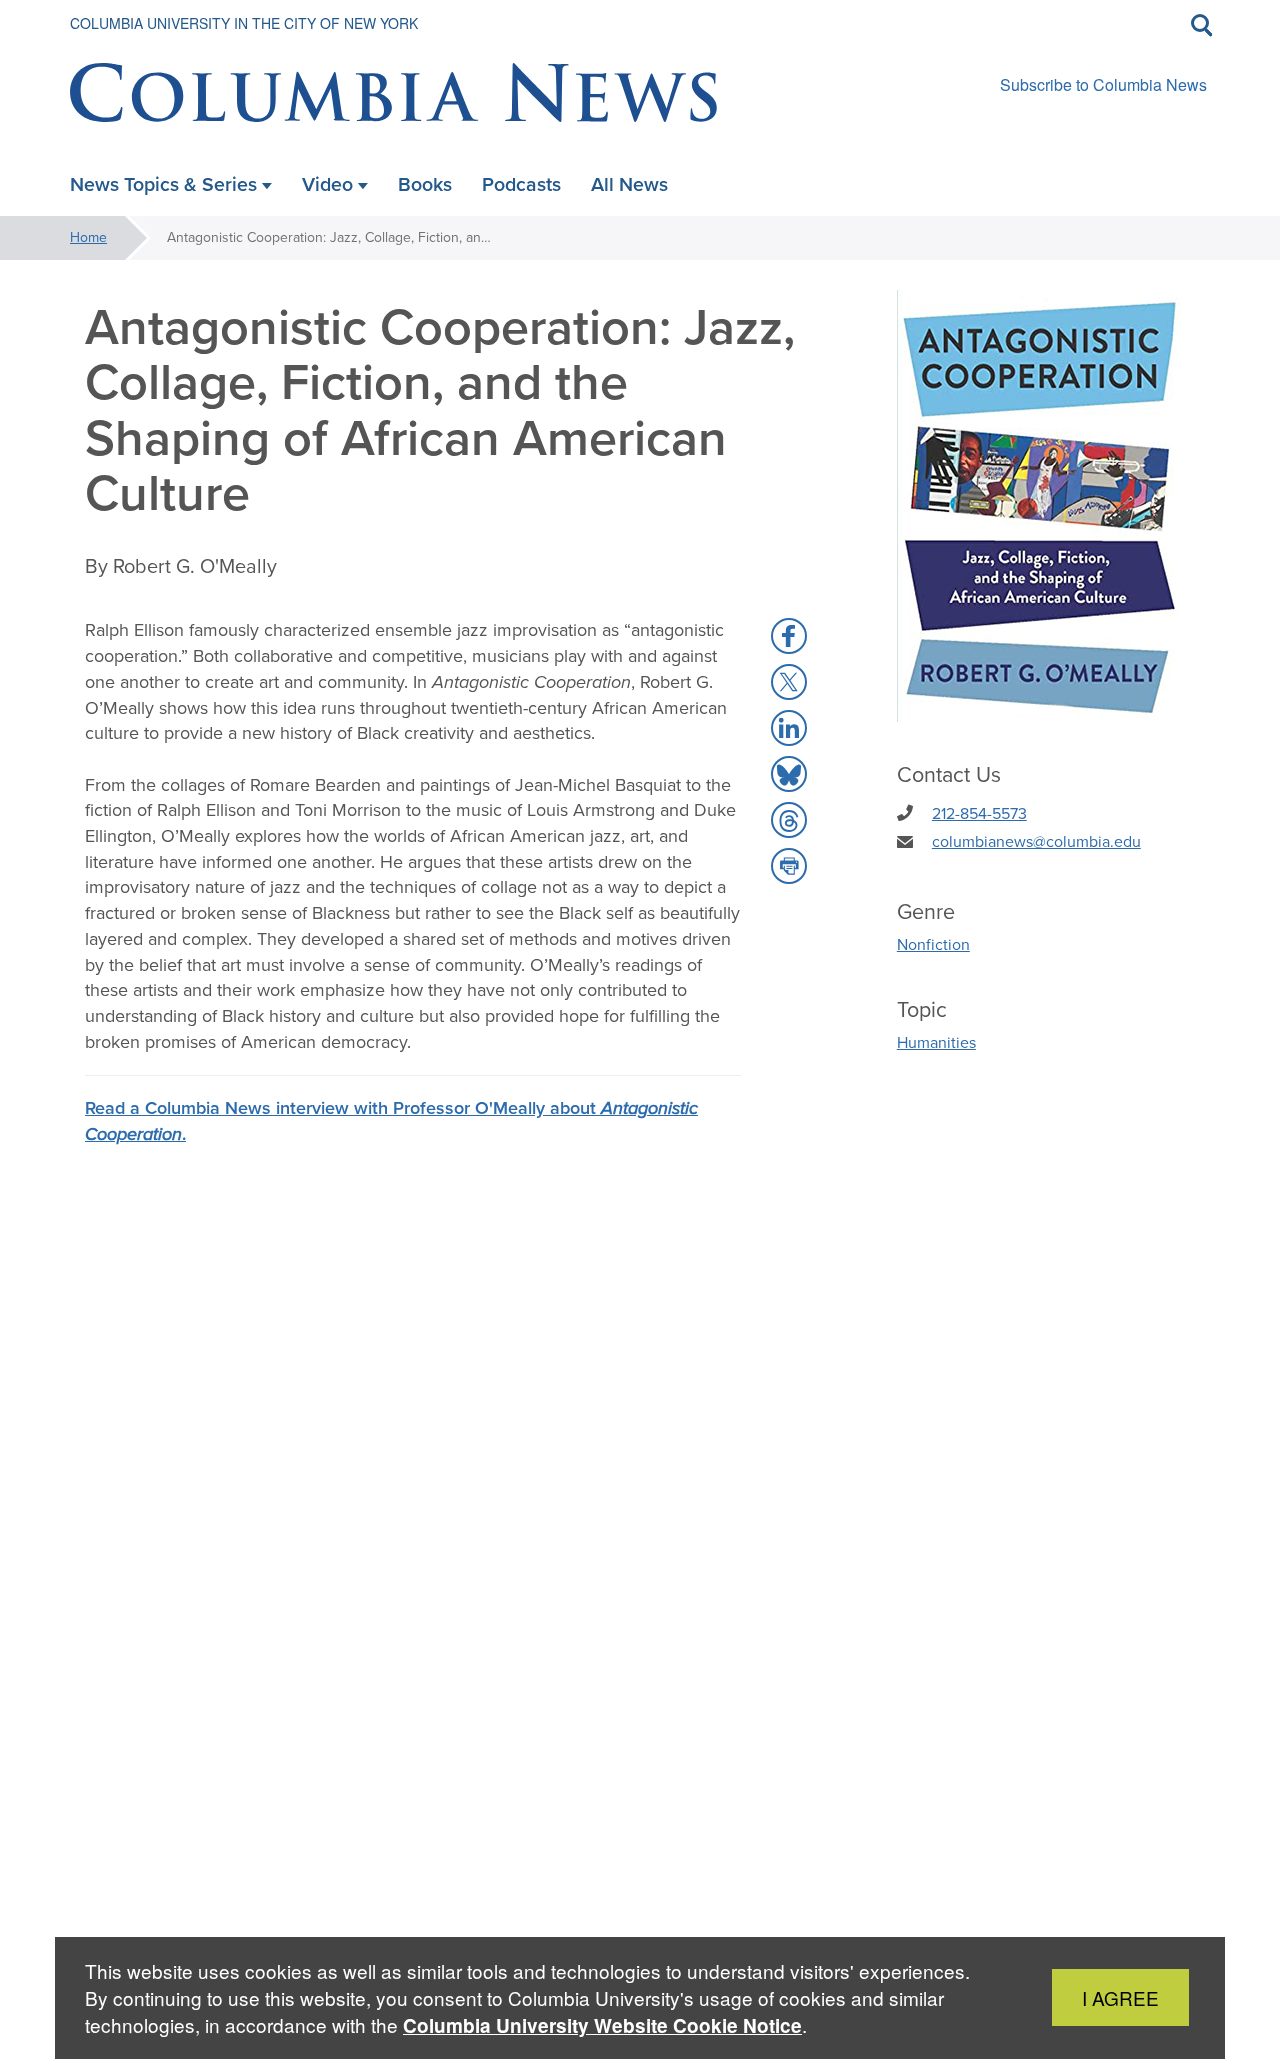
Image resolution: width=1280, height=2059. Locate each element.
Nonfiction (933, 944)
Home (88, 237)
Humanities (936, 1042)
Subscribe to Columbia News (1103, 84)
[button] (789, 636)
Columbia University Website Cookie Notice (602, 2025)
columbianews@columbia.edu (1036, 841)
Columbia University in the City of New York (244, 23)
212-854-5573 (979, 813)
